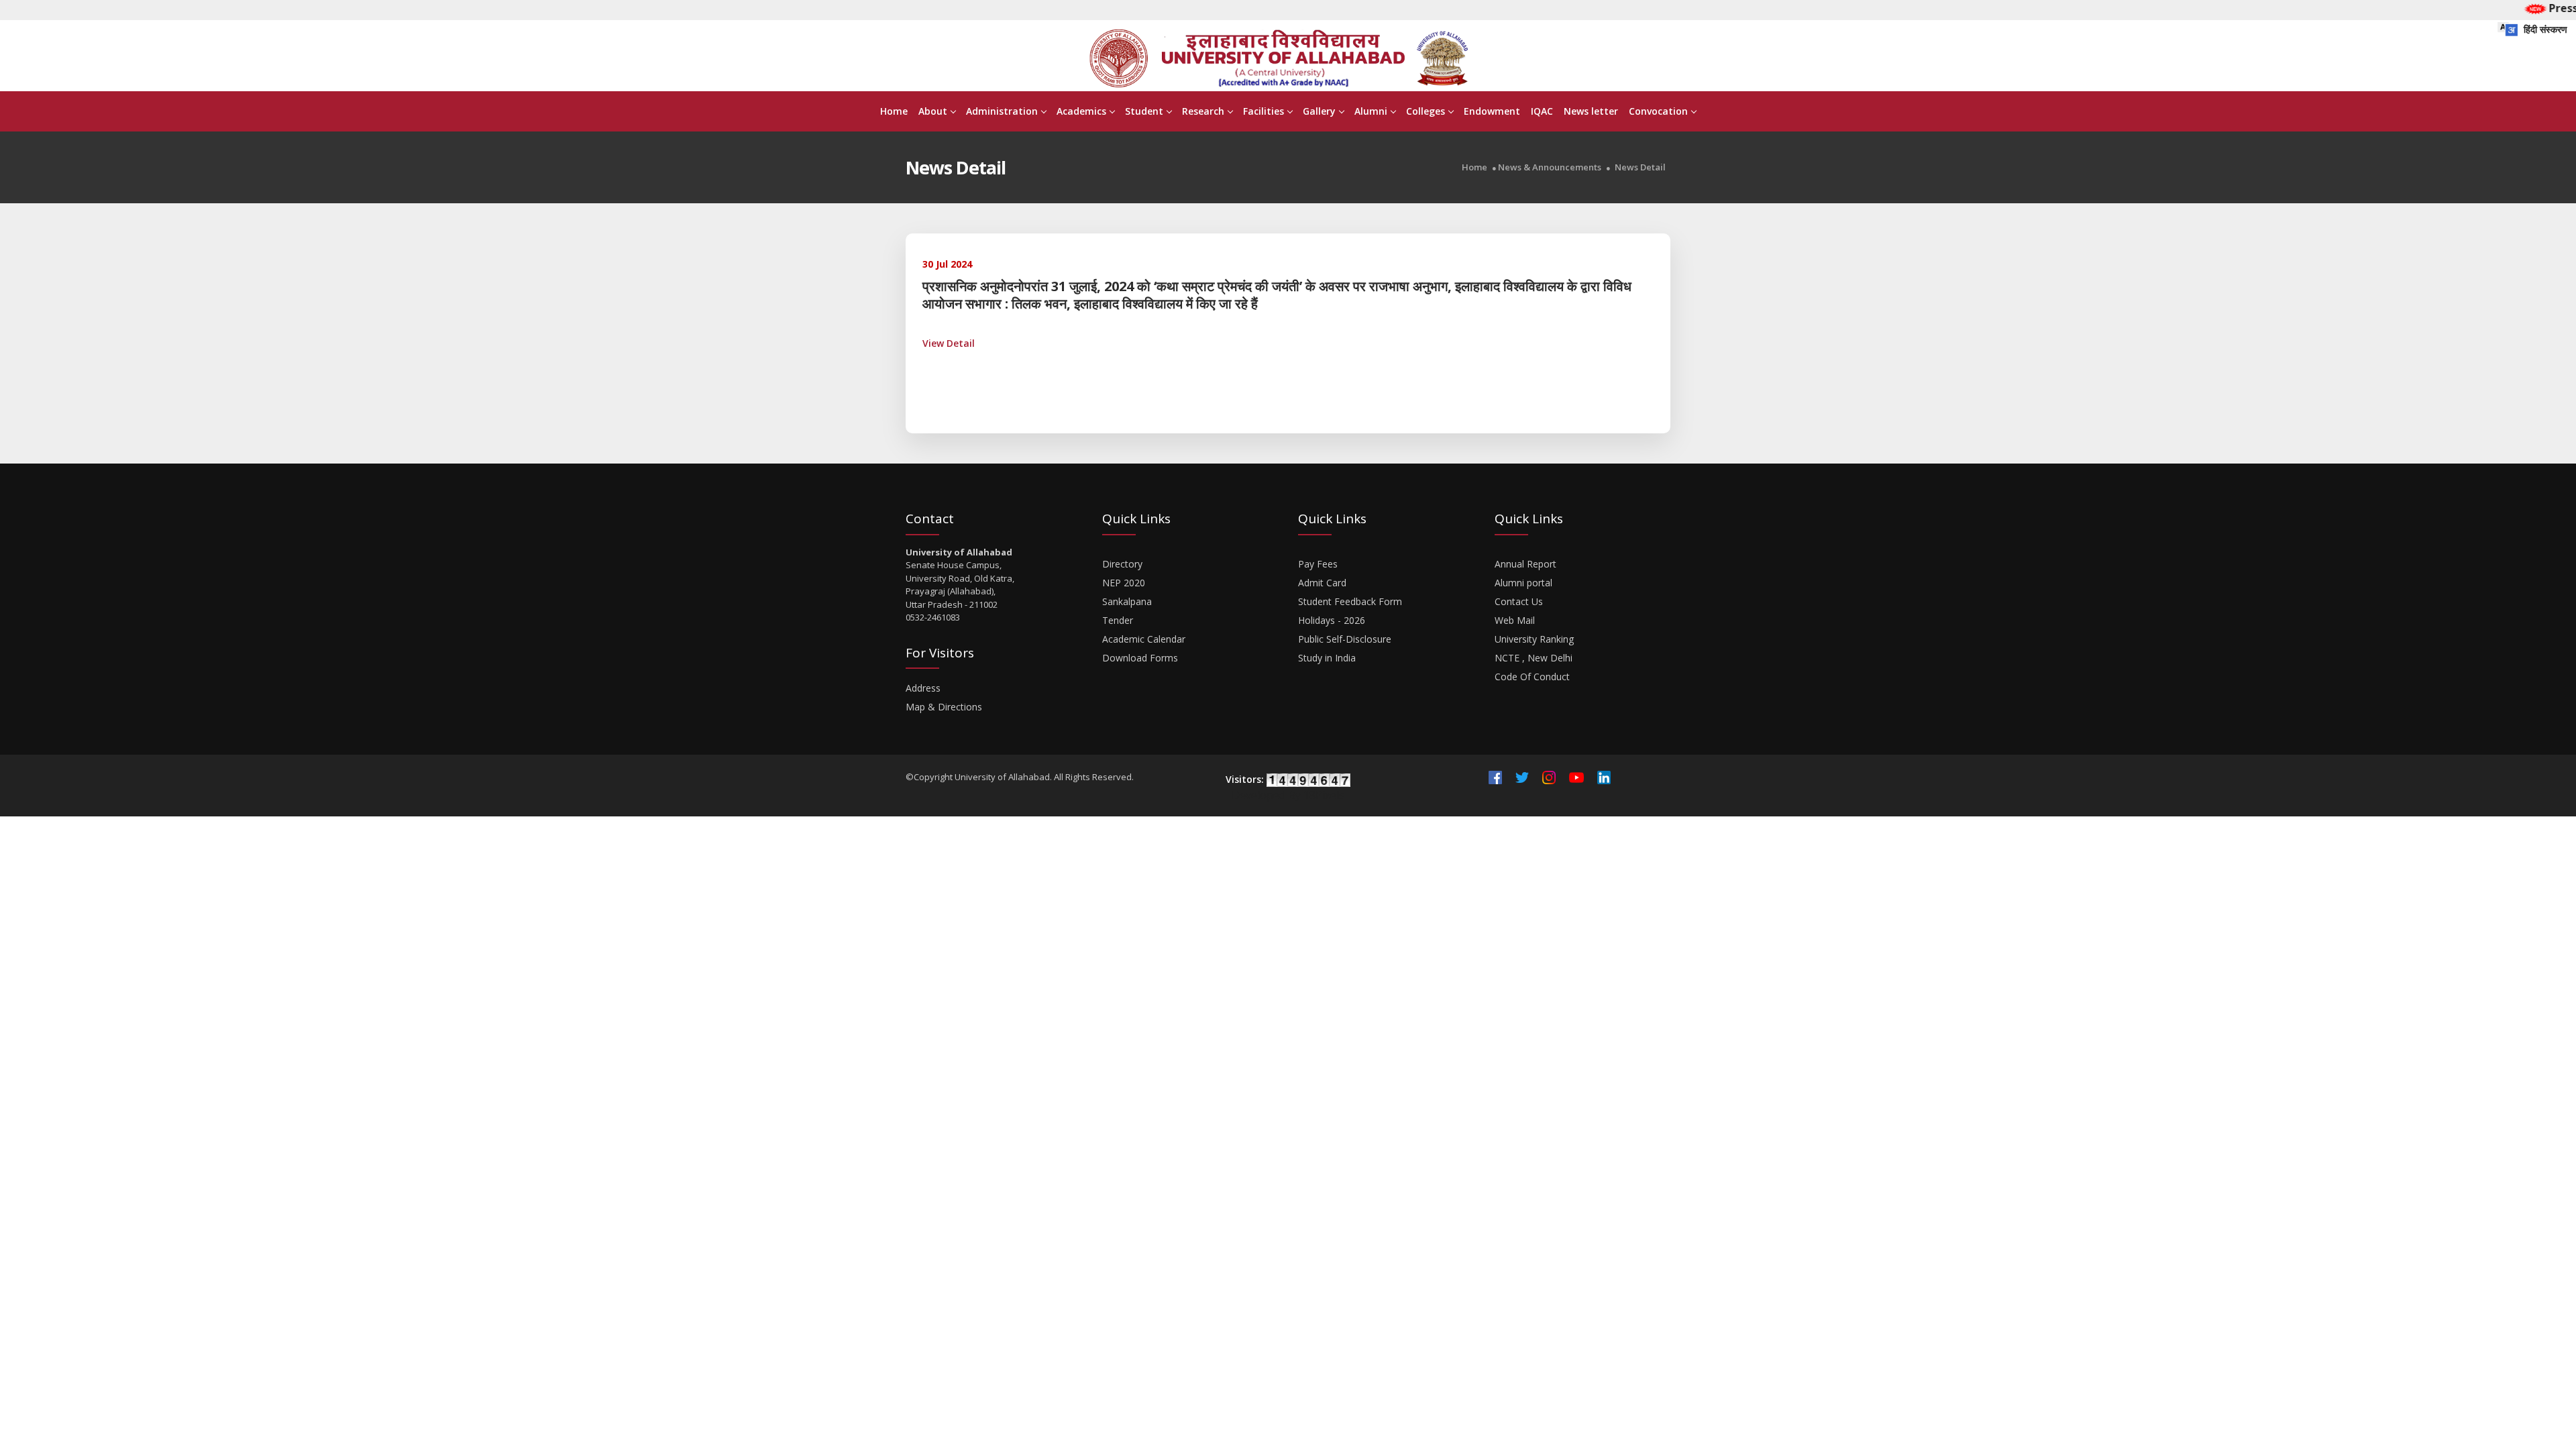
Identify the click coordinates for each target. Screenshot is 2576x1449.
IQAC (1542, 111)
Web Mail (1515, 620)
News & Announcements (1550, 167)
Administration (1002, 111)
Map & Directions (944, 707)
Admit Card (1322, 583)
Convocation (1658, 111)
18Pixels (1324, 795)
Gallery (1319, 111)
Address (923, 688)
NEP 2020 (1124, 583)
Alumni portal (1523, 583)
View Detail (949, 343)
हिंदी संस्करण (2544, 29)
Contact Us (1519, 601)
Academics (1081, 111)
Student (1144, 111)
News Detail (1640, 167)
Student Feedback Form (1350, 601)
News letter (1591, 111)
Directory (1122, 564)
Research (1203, 111)
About (933, 111)
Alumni (1371, 111)
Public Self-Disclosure (1345, 639)
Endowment (1492, 111)
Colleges (1426, 111)
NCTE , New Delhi (1534, 658)
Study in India (1327, 658)
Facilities (1264, 111)
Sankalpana (1127, 601)
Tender (1118, 620)
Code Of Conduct (1532, 677)
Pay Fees (1318, 564)
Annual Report (1525, 564)
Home (894, 111)
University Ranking (1534, 639)
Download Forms (1140, 658)
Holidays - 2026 (1332, 620)
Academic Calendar (1144, 639)
